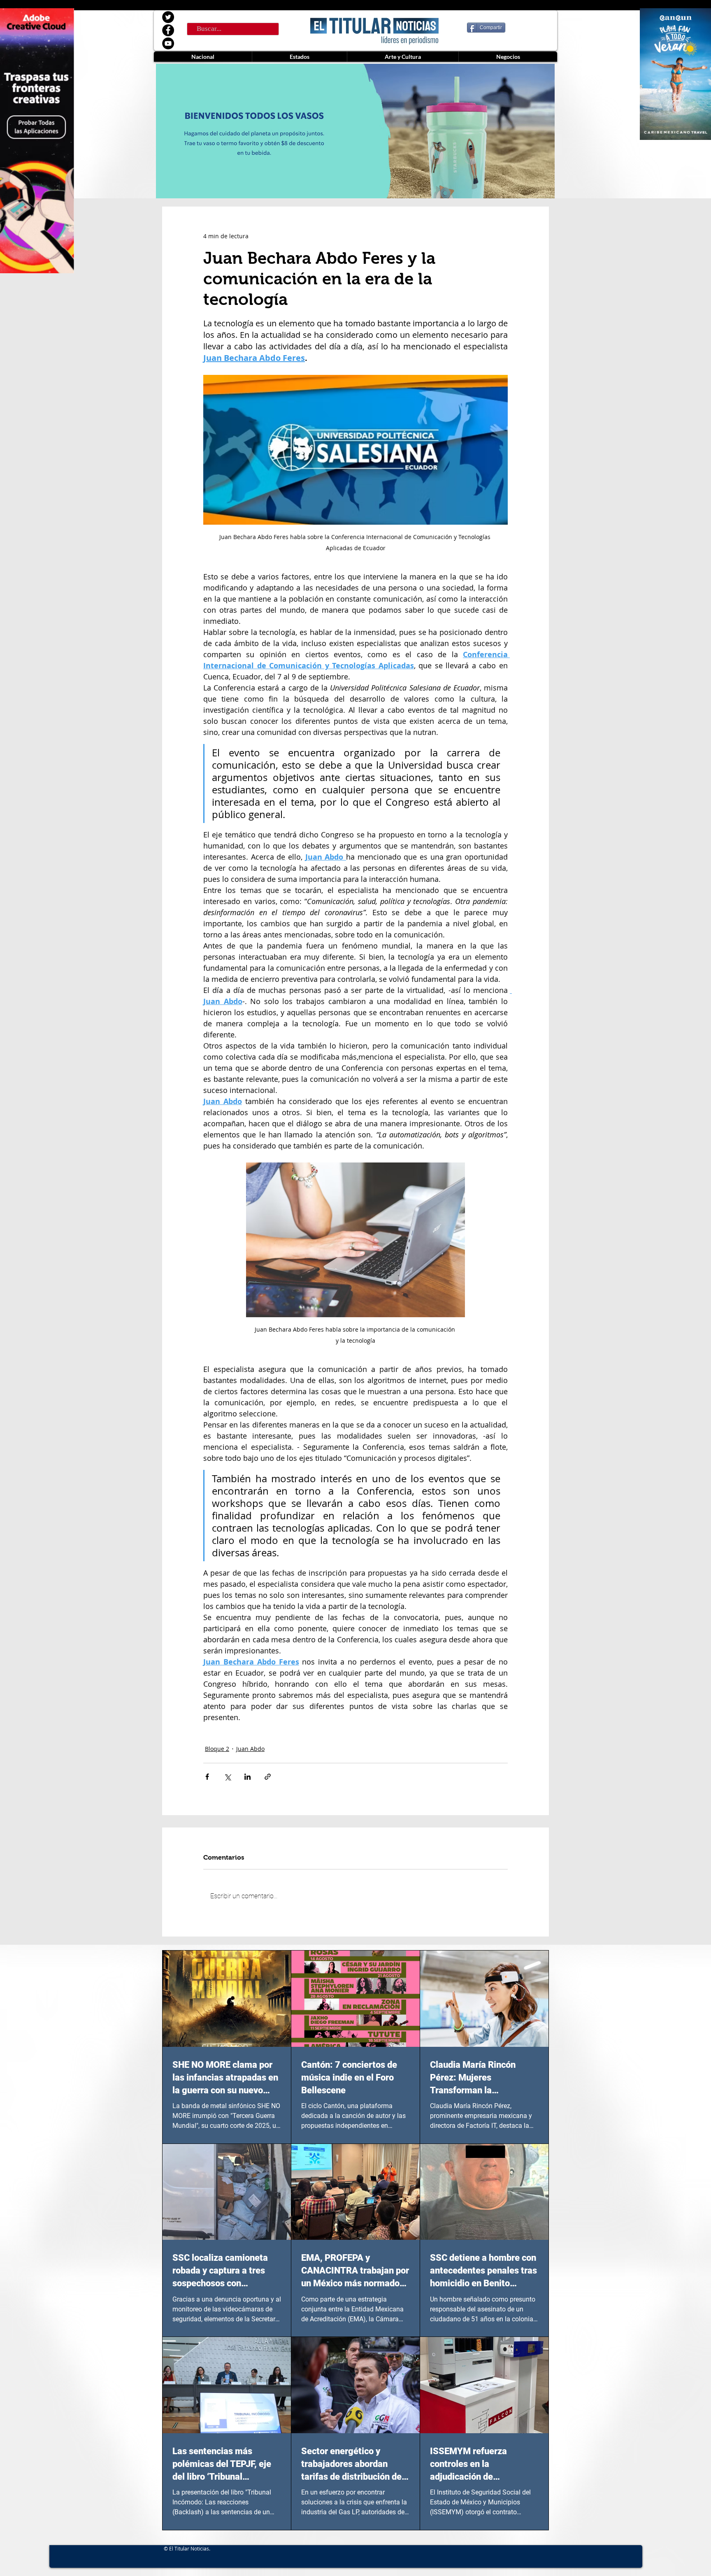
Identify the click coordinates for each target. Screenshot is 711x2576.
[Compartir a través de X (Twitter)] (227, 1777)
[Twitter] (168, 17)
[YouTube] (168, 43)
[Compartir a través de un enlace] (268, 1777)
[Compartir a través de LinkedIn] (247, 1777)
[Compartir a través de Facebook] (207, 1777)
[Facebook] (168, 30)
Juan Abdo (250, 1749)
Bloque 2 (217, 1749)
